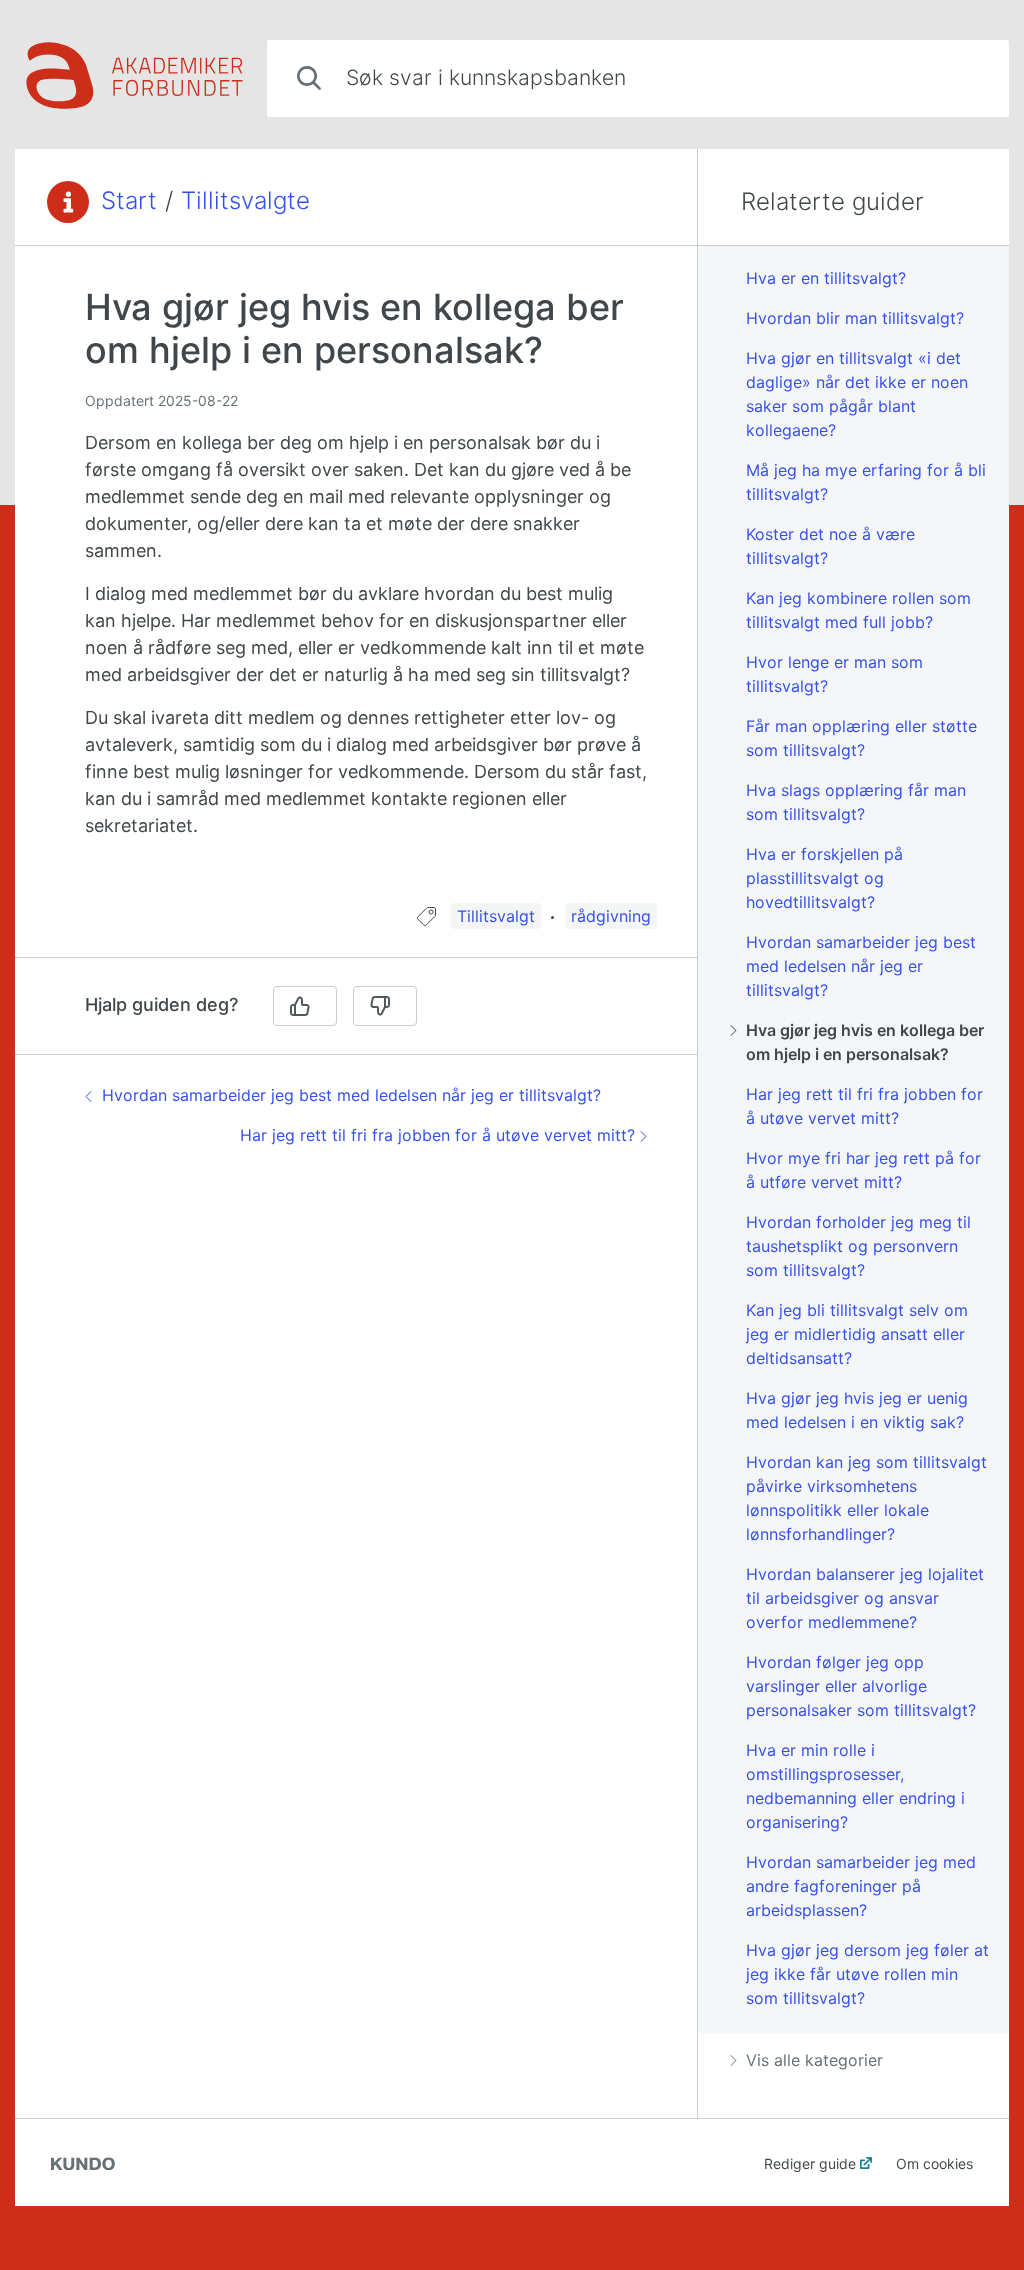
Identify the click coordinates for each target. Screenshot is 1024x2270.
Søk (961, 77)
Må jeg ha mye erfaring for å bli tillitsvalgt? (866, 482)
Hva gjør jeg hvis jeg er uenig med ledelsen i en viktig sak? (857, 1410)
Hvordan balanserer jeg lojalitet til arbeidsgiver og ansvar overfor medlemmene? (865, 1598)
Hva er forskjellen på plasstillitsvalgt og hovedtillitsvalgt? (824, 878)
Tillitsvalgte (245, 201)
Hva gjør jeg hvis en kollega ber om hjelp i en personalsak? (865, 1042)
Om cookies (934, 2163)
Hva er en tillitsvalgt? (826, 278)
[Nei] (385, 1006)
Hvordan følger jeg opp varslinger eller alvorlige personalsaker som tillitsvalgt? (861, 1686)
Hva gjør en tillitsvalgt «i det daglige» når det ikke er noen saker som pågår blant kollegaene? (857, 394)
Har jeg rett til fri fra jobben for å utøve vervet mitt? (437, 1135)
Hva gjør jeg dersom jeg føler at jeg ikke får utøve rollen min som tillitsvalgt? (867, 1974)
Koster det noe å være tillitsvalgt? (830, 546)
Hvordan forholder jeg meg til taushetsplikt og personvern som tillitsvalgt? (858, 1246)
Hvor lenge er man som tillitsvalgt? (834, 674)
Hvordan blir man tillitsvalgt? (855, 318)
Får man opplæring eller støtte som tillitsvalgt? (861, 738)
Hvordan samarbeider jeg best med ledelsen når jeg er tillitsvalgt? (351, 1095)
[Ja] (305, 1006)
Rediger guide (810, 2163)
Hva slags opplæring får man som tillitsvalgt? (856, 802)
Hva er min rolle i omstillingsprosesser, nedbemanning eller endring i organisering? (855, 1786)
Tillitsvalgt (496, 916)
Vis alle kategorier (814, 2060)
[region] (356, 586)
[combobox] (638, 78)
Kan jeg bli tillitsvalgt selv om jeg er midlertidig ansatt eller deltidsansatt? (857, 1334)
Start (129, 201)
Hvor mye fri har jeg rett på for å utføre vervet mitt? (863, 1170)
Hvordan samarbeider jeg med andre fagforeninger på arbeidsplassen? (861, 1886)
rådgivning (611, 916)
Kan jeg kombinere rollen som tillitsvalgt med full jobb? (858, 610)
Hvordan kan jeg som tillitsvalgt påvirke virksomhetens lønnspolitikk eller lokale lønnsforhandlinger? (866, 1498)
